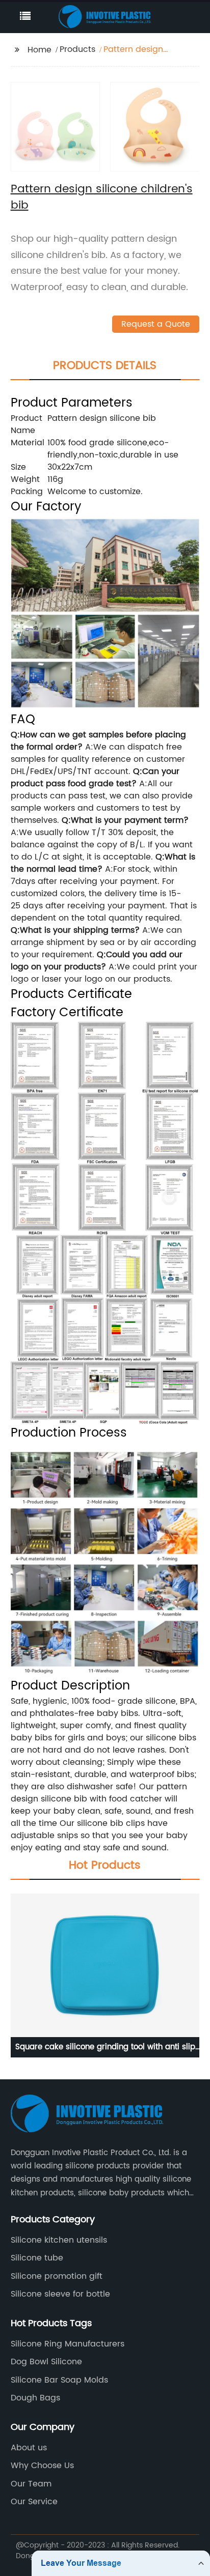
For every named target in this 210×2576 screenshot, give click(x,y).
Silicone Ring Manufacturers (68, 2344)
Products (77, 49)
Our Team (31, 2484)
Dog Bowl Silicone (46, 2362)
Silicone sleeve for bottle (60, 2294)
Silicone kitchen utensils (59, 2240)
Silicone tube (37, 2258)
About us (29, 2448)
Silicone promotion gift (57, 2276)
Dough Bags (35, 2398)
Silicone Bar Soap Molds (59, 2380)
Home (40, 50)
